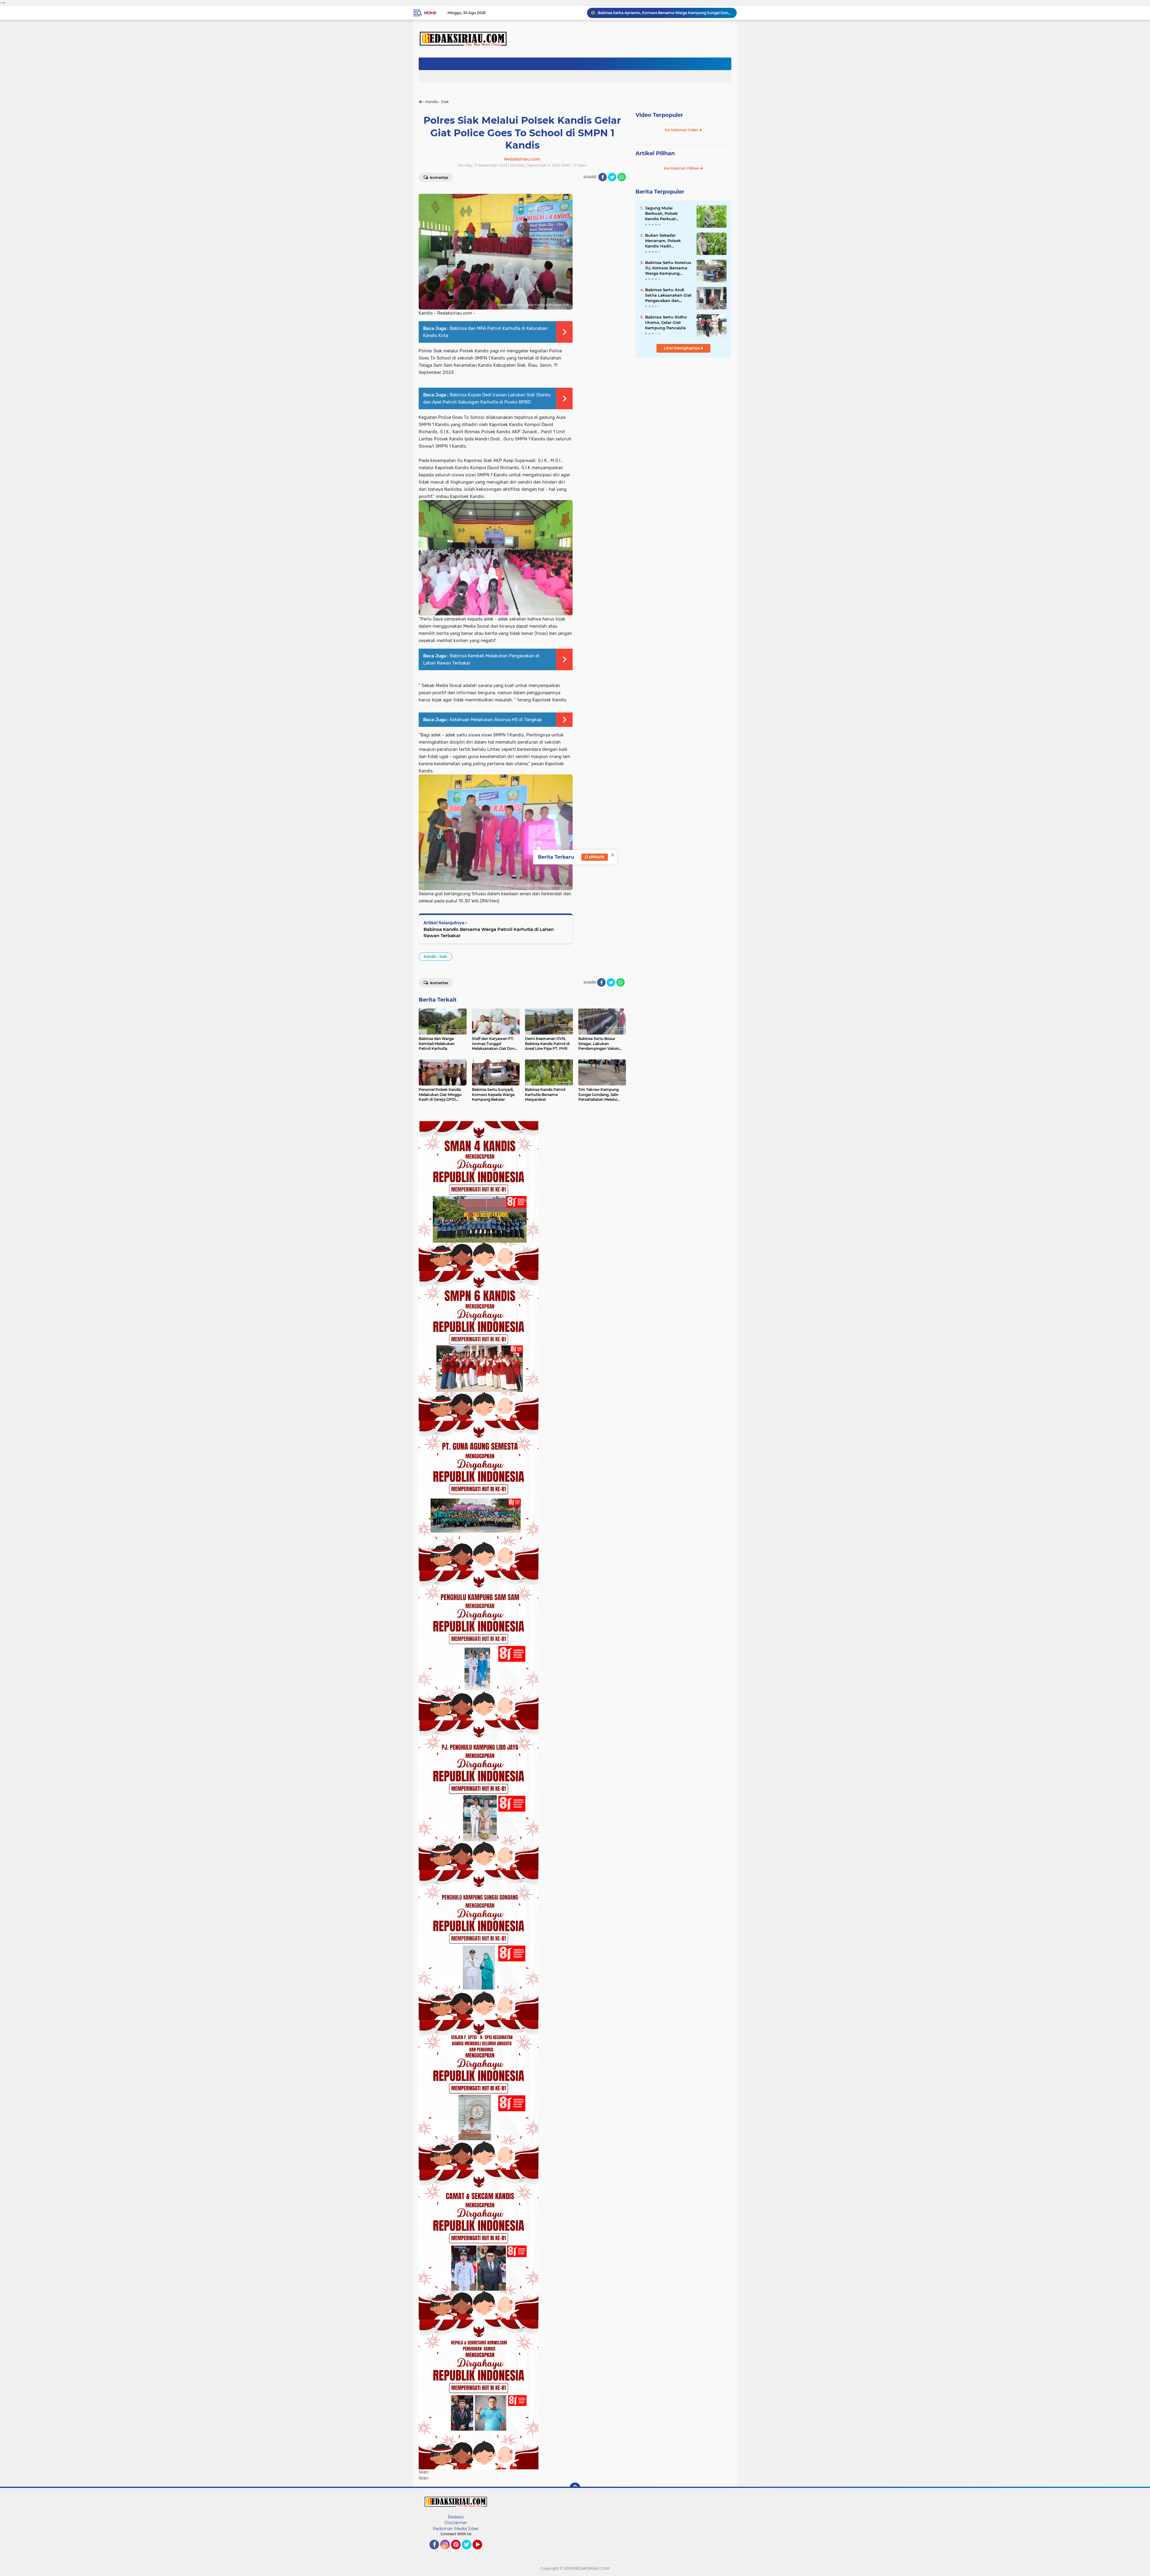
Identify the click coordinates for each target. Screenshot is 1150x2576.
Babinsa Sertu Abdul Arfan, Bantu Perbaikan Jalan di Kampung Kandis (661, 13)
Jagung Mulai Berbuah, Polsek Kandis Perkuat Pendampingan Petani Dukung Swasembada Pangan (668, 214)
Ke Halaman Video (682, 130)
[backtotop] (575, 2488)
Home (430, 13)
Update (596, 857)
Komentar (439, 178)
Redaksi (456, 2517)
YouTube (481, 2552)
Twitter (469, 2552)
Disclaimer (456, 2523)
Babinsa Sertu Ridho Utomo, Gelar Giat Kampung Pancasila (666, 322)
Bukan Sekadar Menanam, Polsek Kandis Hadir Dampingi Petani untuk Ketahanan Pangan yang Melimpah (663, 241)
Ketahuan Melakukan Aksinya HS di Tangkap (496, 720)
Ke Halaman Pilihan (682, 168)
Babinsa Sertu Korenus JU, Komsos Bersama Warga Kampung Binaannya (668, 268)
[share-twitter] (612, 177)
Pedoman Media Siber (456, 2529)
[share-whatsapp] (622, 177)
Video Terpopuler (659, 115)
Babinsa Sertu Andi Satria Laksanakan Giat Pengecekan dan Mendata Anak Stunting (668, 295)
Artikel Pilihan (655, 153)
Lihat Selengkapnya (682, 348)
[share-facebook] (603, 177)
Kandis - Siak (435, 956)
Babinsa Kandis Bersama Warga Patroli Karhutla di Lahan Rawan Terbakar (489, 932)
